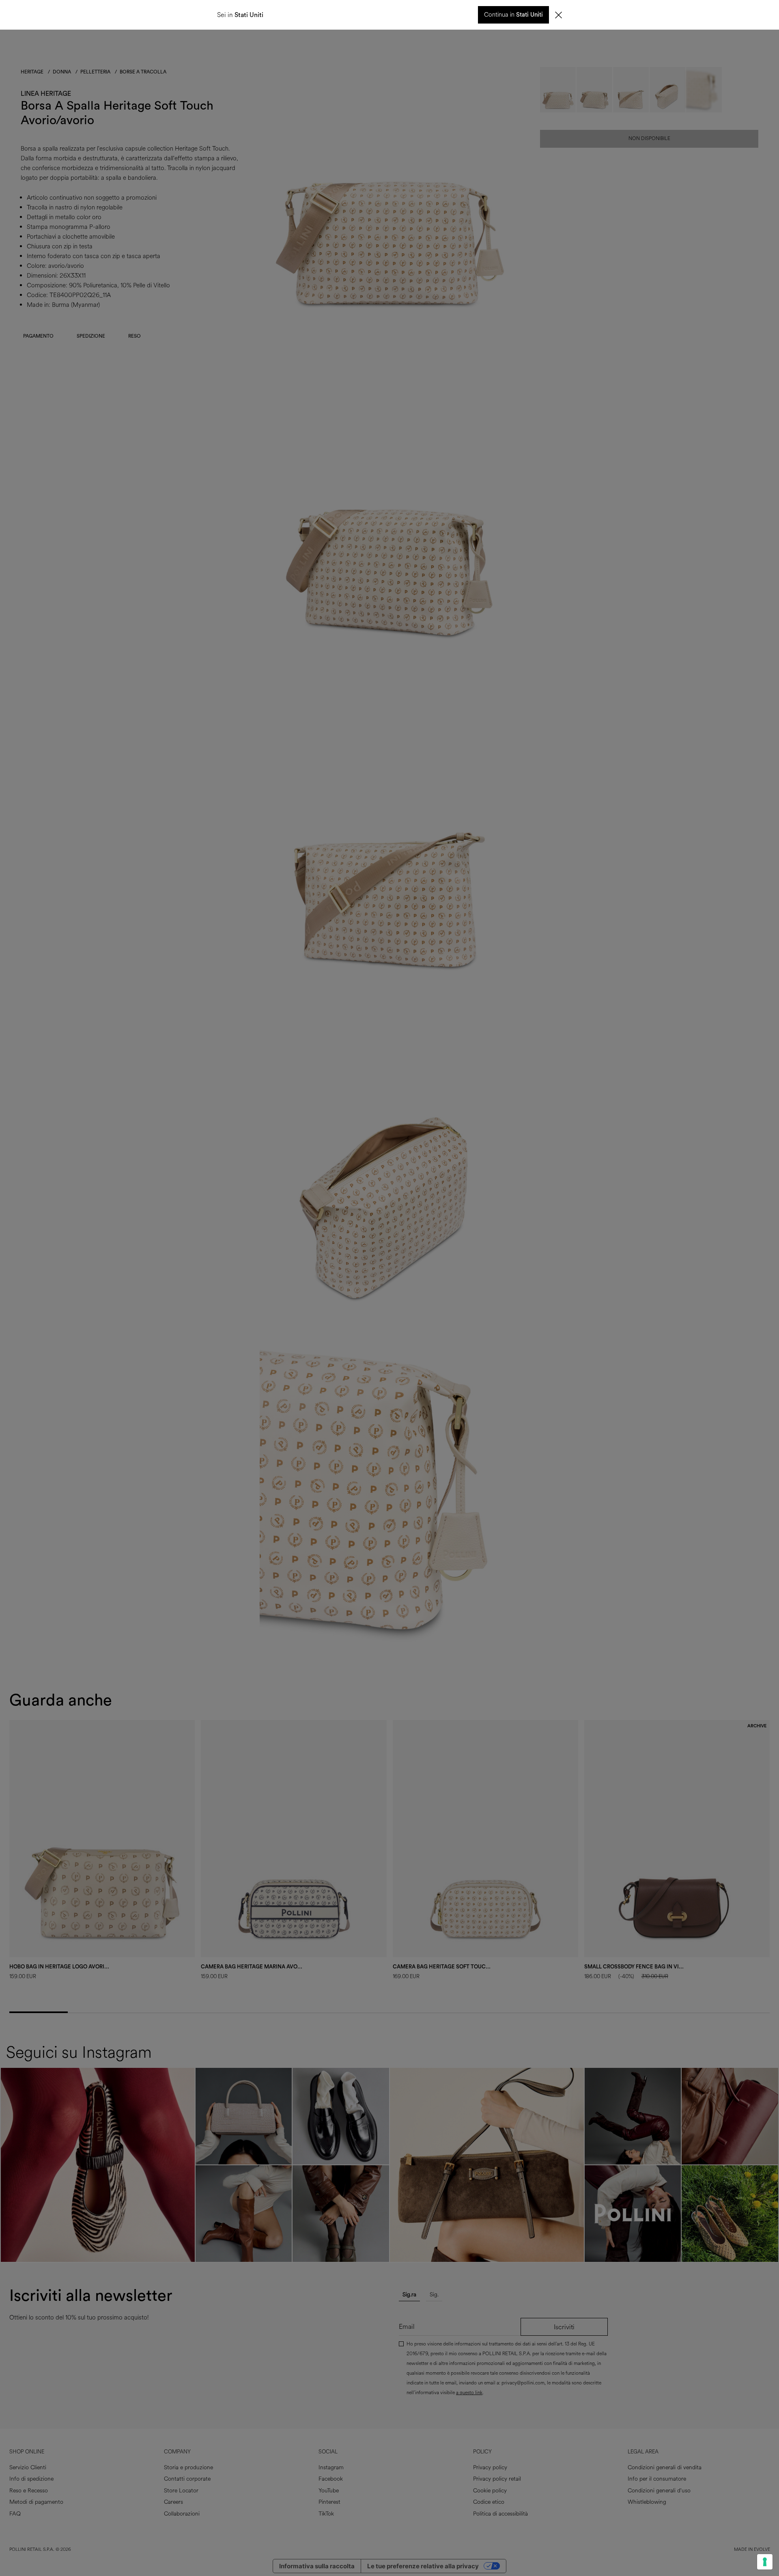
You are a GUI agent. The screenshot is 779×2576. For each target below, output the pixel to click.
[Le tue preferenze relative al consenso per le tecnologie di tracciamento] (765, 2562)
